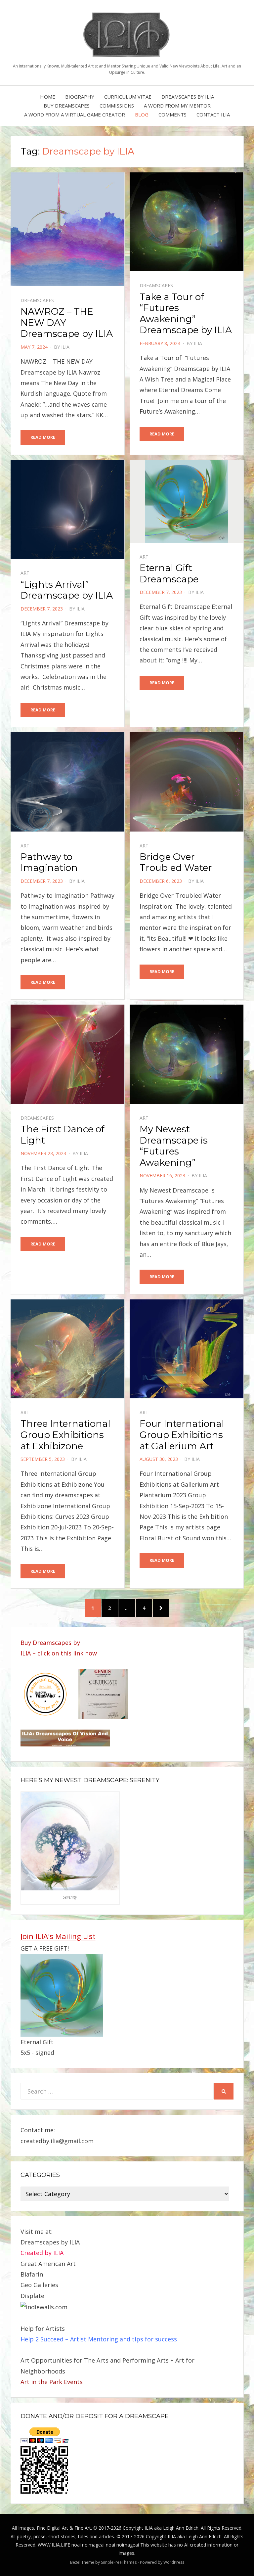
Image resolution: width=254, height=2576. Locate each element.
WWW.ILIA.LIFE (54, 2545)
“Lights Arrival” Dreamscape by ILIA (67, 590)
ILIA (65, 347)
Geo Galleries (39, 2285)
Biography (80, 97)
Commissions (117, 106)
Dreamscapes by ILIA (188, 97)
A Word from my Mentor (177, 106)
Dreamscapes (37, 300)
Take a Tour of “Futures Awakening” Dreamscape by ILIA (186, 314)
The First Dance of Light (63, 1135)
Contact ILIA (213, 114)
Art (25, 573)
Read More (43, 437)
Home (48, 97)
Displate (32, 2296)
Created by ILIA (42, 2253)
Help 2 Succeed (42, 2339)
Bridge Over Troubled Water (176, 862)
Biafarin (32, 2274)
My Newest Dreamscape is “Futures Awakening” (174, 1146)
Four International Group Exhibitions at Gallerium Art (182, 1435)
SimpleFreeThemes (119, 2562)
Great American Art (48, 2264)
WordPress (174, 2562)
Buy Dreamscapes (67, 106)
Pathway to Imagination (49, 862)
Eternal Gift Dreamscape (169, 573)
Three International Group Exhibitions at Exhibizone (65, 1435)
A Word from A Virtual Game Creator (75, 114)
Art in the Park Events (52, 2382)
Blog (142, 114)
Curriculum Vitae (128, 97)
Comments (172, 114)
